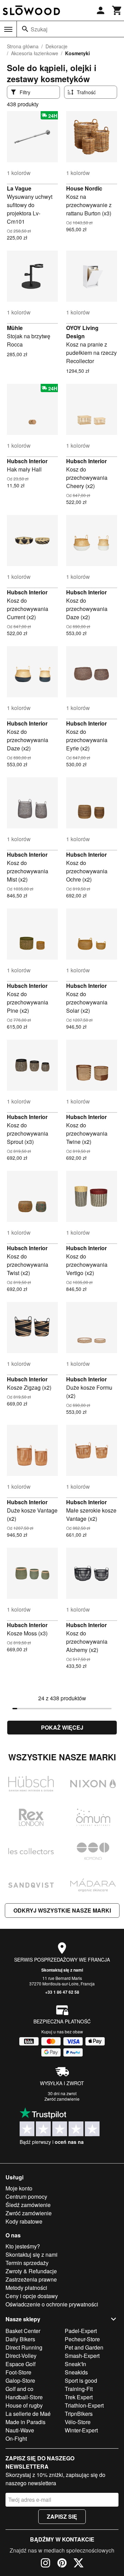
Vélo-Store (78, 2422)
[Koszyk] (117, 10)
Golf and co (19, 2389)
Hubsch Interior (27, 461)
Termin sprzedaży (27, 2263)
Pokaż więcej (62, 1727)
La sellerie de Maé (28, 2414)
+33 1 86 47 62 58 (62, 1992)
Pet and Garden (84, 2347)
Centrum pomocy (26, 2196)
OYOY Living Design (82, 332)
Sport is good (81, 2380)
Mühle (15, 328)
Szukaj (39, 29)
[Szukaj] (25, 29)
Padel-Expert (81, 2331)
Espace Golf (20, 2364)
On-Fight (16, 2438)
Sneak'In (75, 2364)
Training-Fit (79, 2389)
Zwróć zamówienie (62, 2099)
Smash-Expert (82, 2356)
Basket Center (23, 2331)
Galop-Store (20, 2380)
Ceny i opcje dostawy (32, 2296)
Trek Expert (79, 2397)
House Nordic (84, 188)
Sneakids (76, 2372)
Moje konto (19, 2188)
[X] (79, 2564)
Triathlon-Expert (84, 2405)
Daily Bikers (20, 2339)
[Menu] (8, 29)
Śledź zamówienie (28, 2205)
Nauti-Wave (20, 2430)
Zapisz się (62, 2516)
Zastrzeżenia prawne (31, 2279)
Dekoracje (56, 46)
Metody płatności (26, 2288)
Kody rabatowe (24, 2221)
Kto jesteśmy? (23, 2246)
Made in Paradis (25, 2422)
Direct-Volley (21, 2356)
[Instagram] (45, 2564)
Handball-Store (24, 2397)
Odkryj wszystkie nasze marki (62, 1910)
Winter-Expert (81, 2430)
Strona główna (23, 46)
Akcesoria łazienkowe (35, 53)
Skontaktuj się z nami (62, 1970)
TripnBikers (79, 2414)
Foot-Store (18, 2372)
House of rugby (24, 2405)
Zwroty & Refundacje (31, 2271)
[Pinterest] (62, 2564)
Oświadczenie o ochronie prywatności (52, 2304)
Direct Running (24, 2347)
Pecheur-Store (82, 2339)
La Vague (19, 188)
